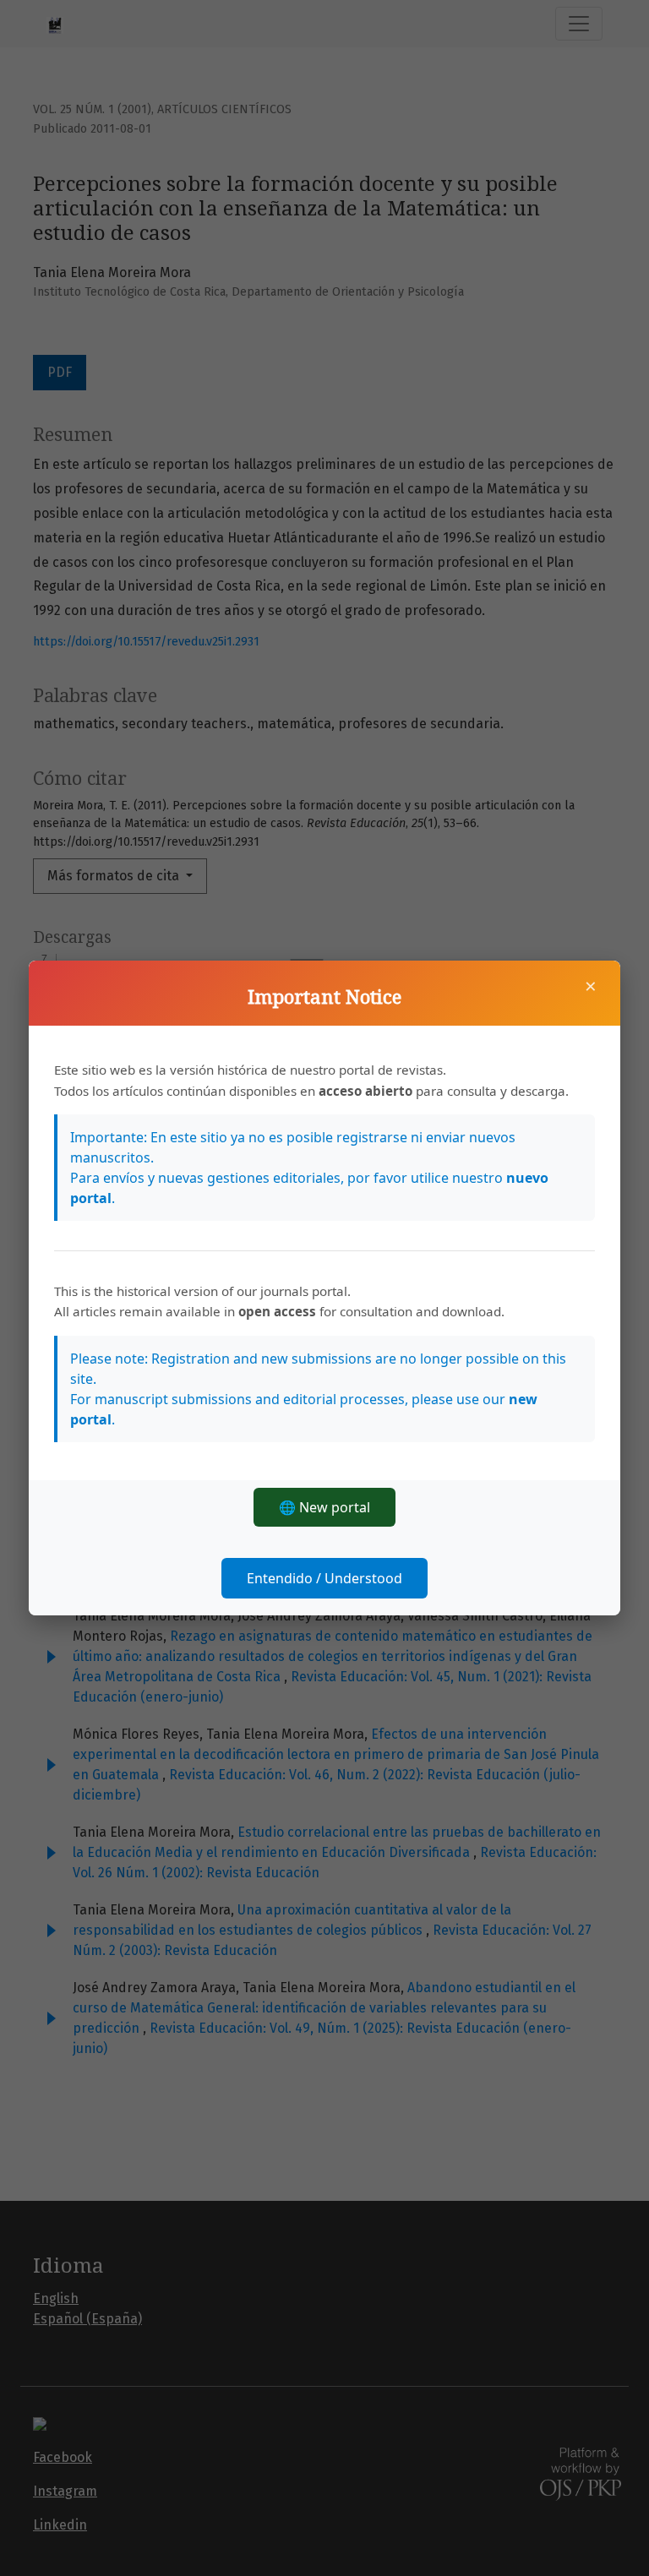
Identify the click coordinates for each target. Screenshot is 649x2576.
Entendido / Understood (324, 1578)
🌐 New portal (324, 1507)
